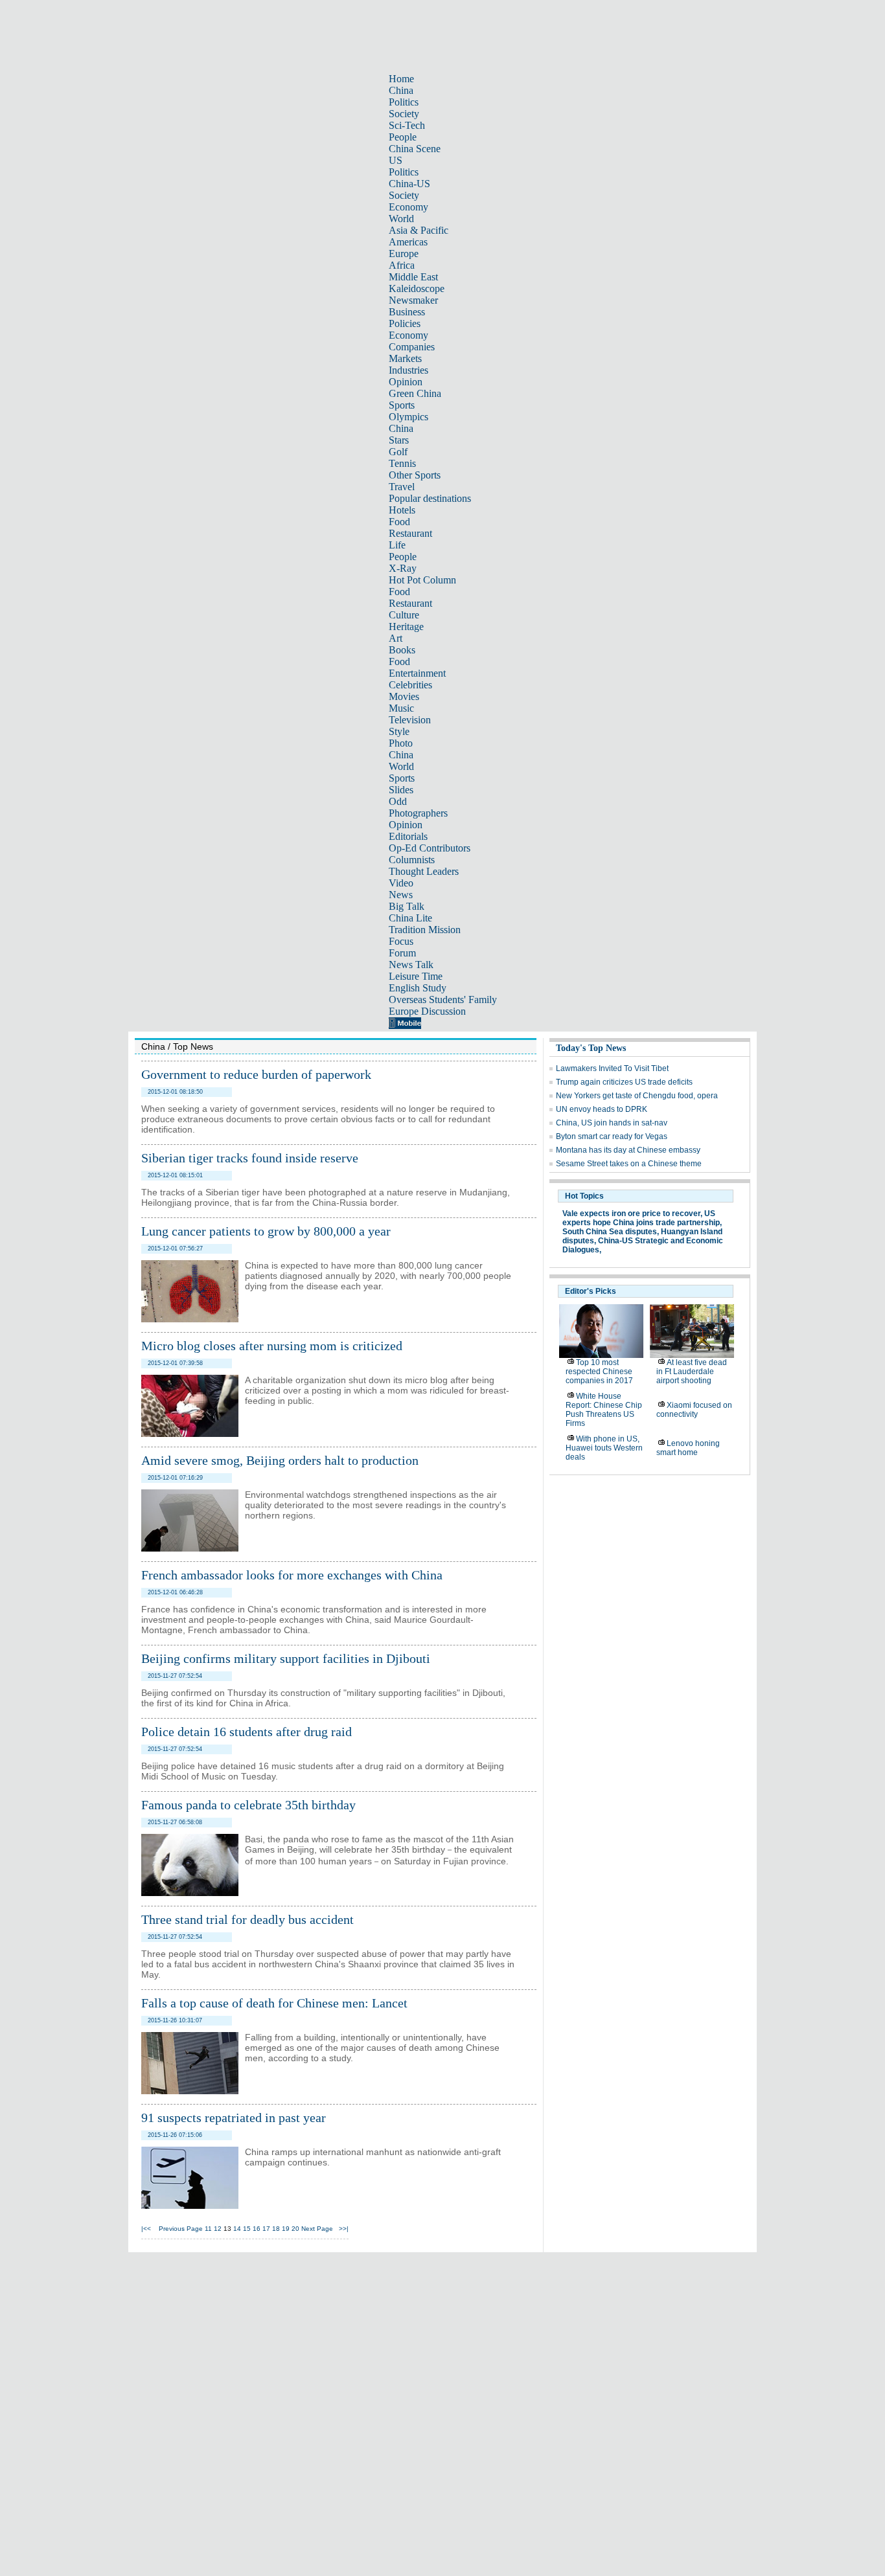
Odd (398, 801)
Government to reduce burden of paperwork (256, 1074)
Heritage (406, 627)
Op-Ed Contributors (430, 848)
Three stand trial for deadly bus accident (247, 1919)
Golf (398, 452)
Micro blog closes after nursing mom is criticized (272, 1346)
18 (276, 2229)
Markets (405, 358)
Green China (415, 393)
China (401, 90)
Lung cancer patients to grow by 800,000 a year (266, 1231)
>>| (344, 2229)
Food (399, 522)
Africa (402, 265)
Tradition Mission (425, 930)
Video (401, 883)
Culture (404, 615)
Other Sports (415, 475)
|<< (146, 2229)
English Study (418, 988)
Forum (402, 953)
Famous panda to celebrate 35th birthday (248, 1805)
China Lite (410, 918)
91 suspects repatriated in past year (234, 2118)
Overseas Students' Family (443, 1000)
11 (208, 2229)
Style (399, 731)
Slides (401, 790)
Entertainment (417, 673)
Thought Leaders (424, 871)
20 (295, 2229)
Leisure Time (416, 976)
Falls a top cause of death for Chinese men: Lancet (274, 2003)
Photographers (418, 813)
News (401, 895)
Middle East (413, 277)
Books (402, 650)
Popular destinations (430, 498)
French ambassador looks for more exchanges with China (292, 1575)
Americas (408, 242)
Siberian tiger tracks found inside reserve (250, 1158)
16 (257, 2229)
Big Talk (407, 906)
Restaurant (410, 533)
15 (247, 2229)
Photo (401, 743)
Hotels (402, 510)
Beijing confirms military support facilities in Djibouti (286, 1658)
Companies (412, 347)
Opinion (406, 382)
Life (397, 545)
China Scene (415, 149)
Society (404, 114)
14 (237, 2229)
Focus (401, 941)
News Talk (411, 965)
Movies (404, 696)
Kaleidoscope (417, 288)
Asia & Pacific (419, 230)
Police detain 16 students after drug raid (247, 1732)
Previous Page (181, 2229)
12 (218, 2229)
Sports (402, 405)
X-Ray (403, 568)
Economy (408, 207)
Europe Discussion (427, 1011)
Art (396, 638)
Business (407, 312)
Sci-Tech (407, 125)
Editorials (408, 836)
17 (266, 2229)
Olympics (408, 417)
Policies (405, 323)
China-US (409, 184)
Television (410, 720)
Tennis (402, 463)
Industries (408, 370)
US (396, 160)
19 (286, 2229)
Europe (404, 254)
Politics (404, 102)
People (403, 137)
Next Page (317, 2229)
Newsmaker (413, 300)
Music (401, 708)
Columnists (412, 860)
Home (401, 79)
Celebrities (410, 685)
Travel (402, 487)
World (401, 219)
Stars (399, 440)
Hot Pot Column (422, 580)
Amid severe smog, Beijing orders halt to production (280, 1460)
